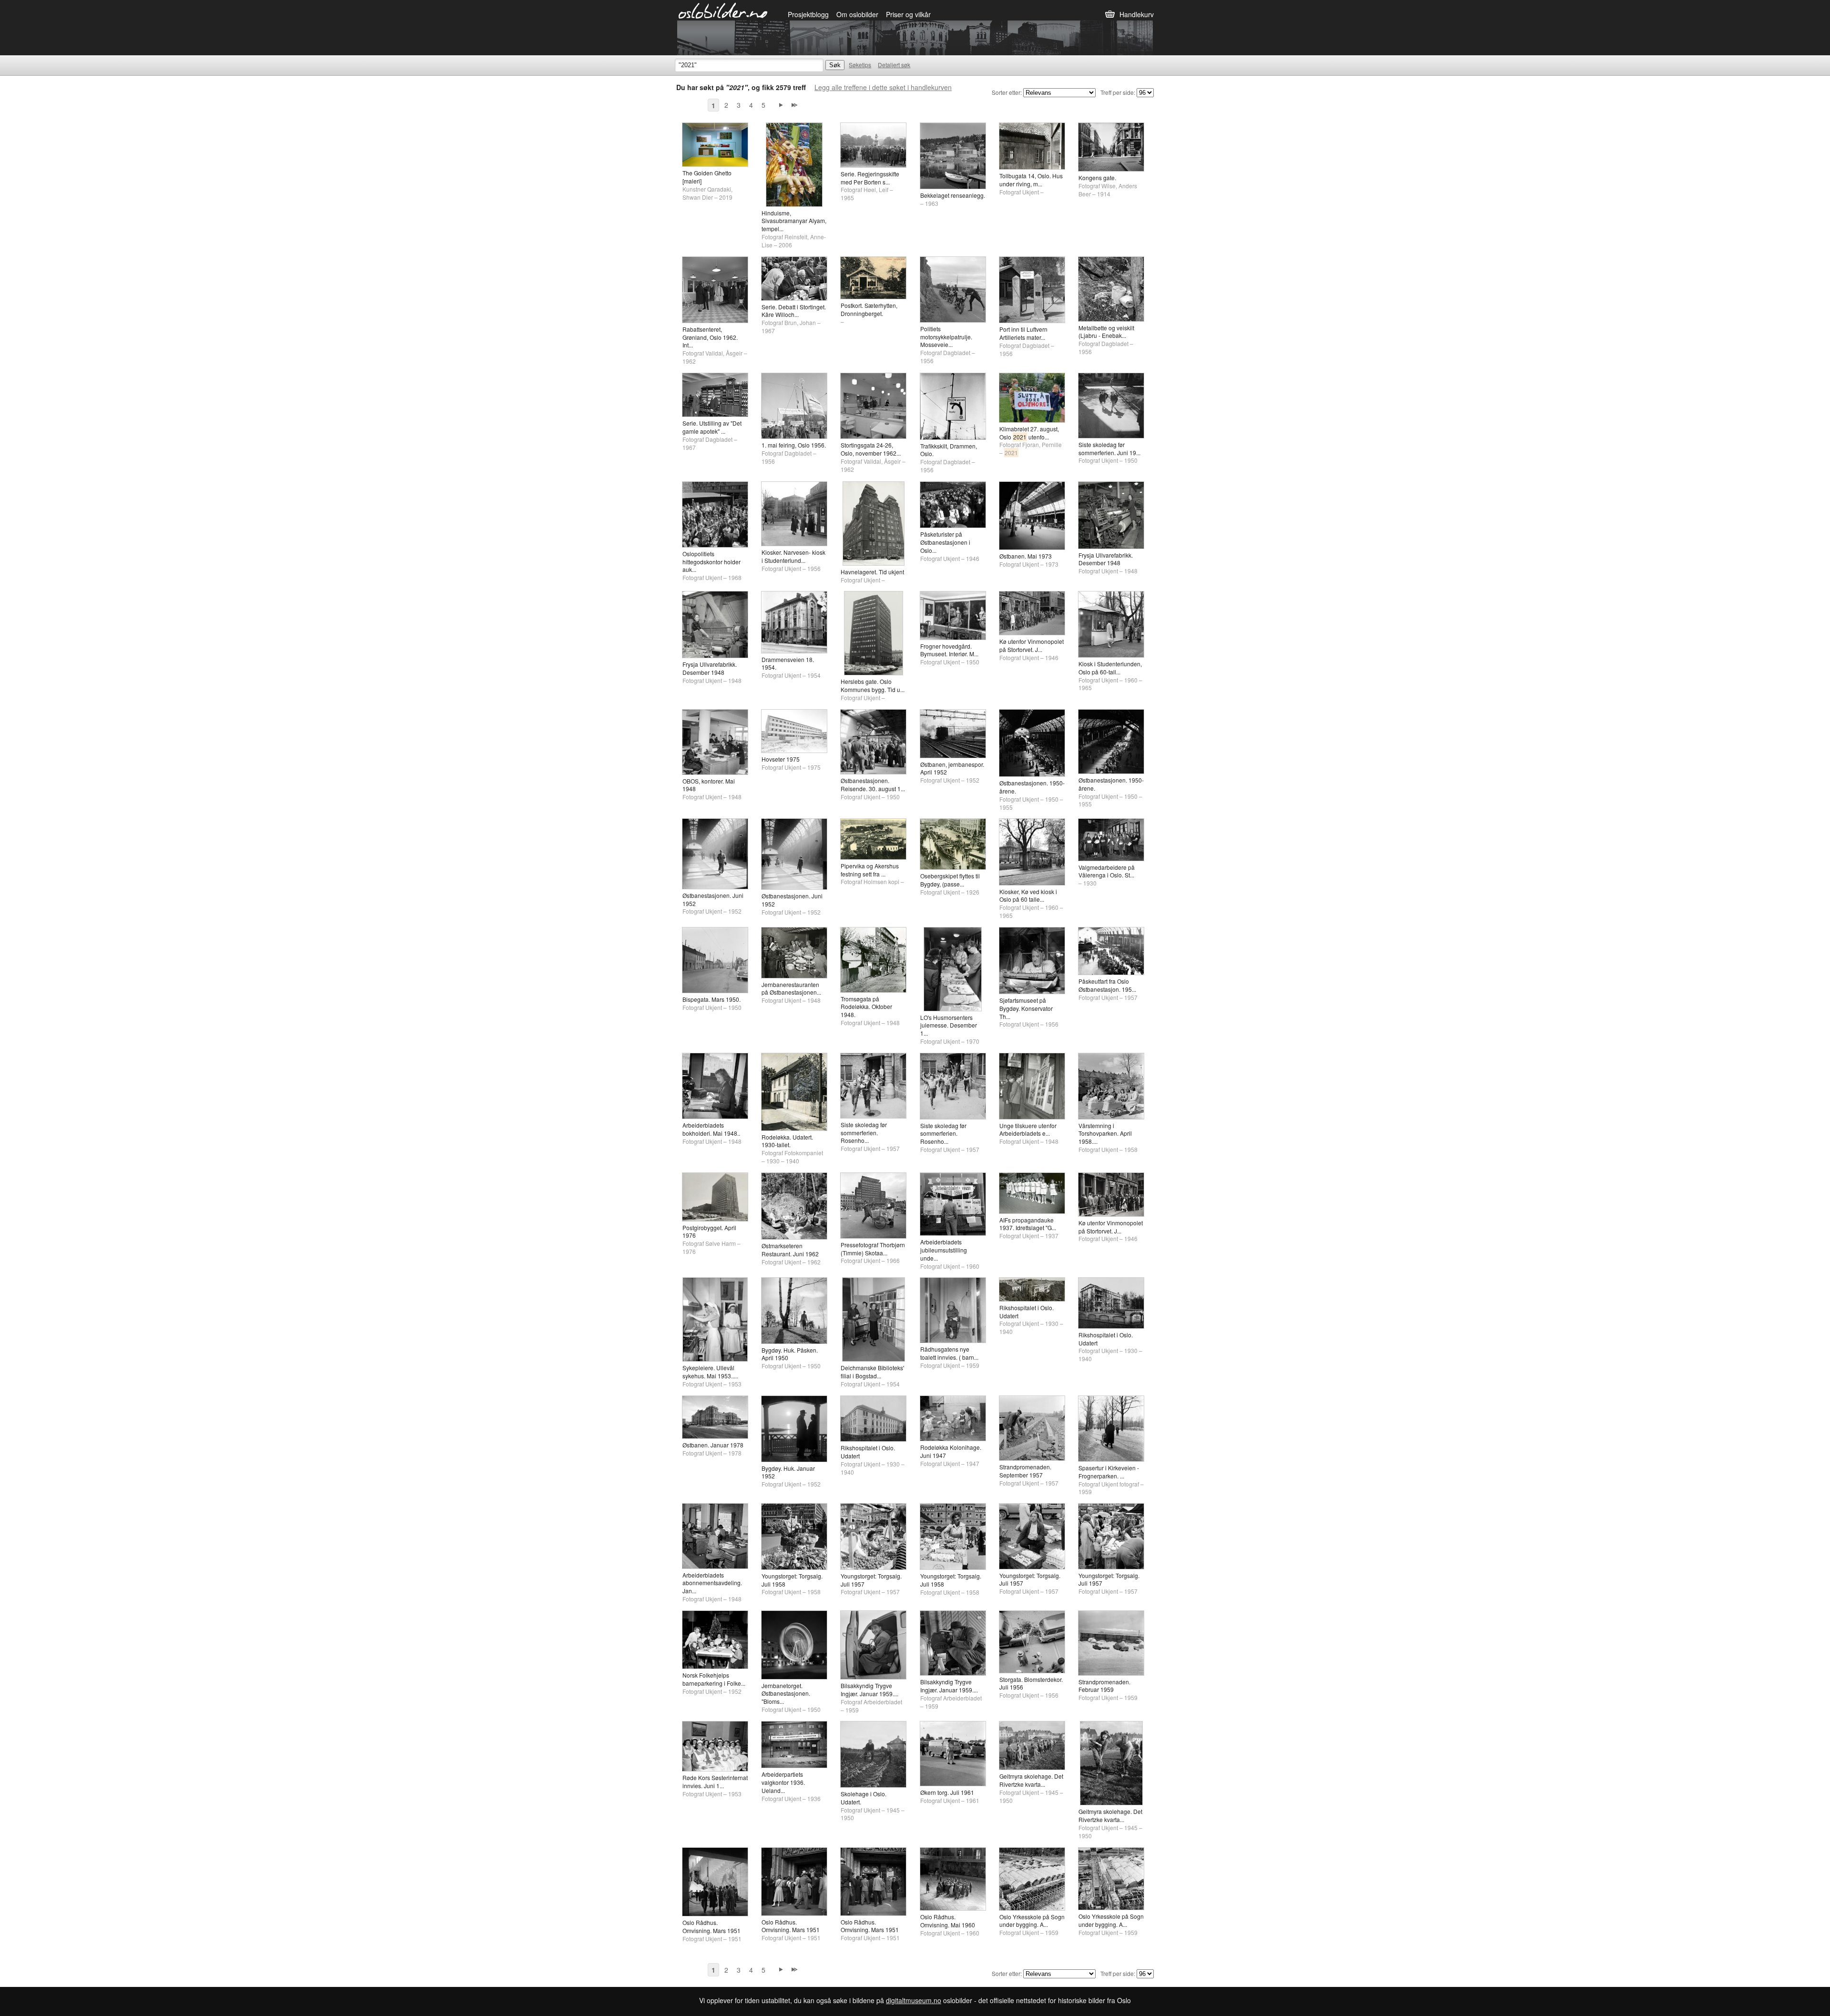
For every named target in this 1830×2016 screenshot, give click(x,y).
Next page (781, 105)
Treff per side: (1118, 92)
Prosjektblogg (808, 14)
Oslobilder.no (723, 10)
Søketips (860, 65)
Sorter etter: (1007, 92)
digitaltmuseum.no (914, 2000)
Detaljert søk (894, 65)
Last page (794, 105)
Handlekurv (1137, 14)
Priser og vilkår (908, 14)
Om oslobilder (857, 14)
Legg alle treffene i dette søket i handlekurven (883, 87)
